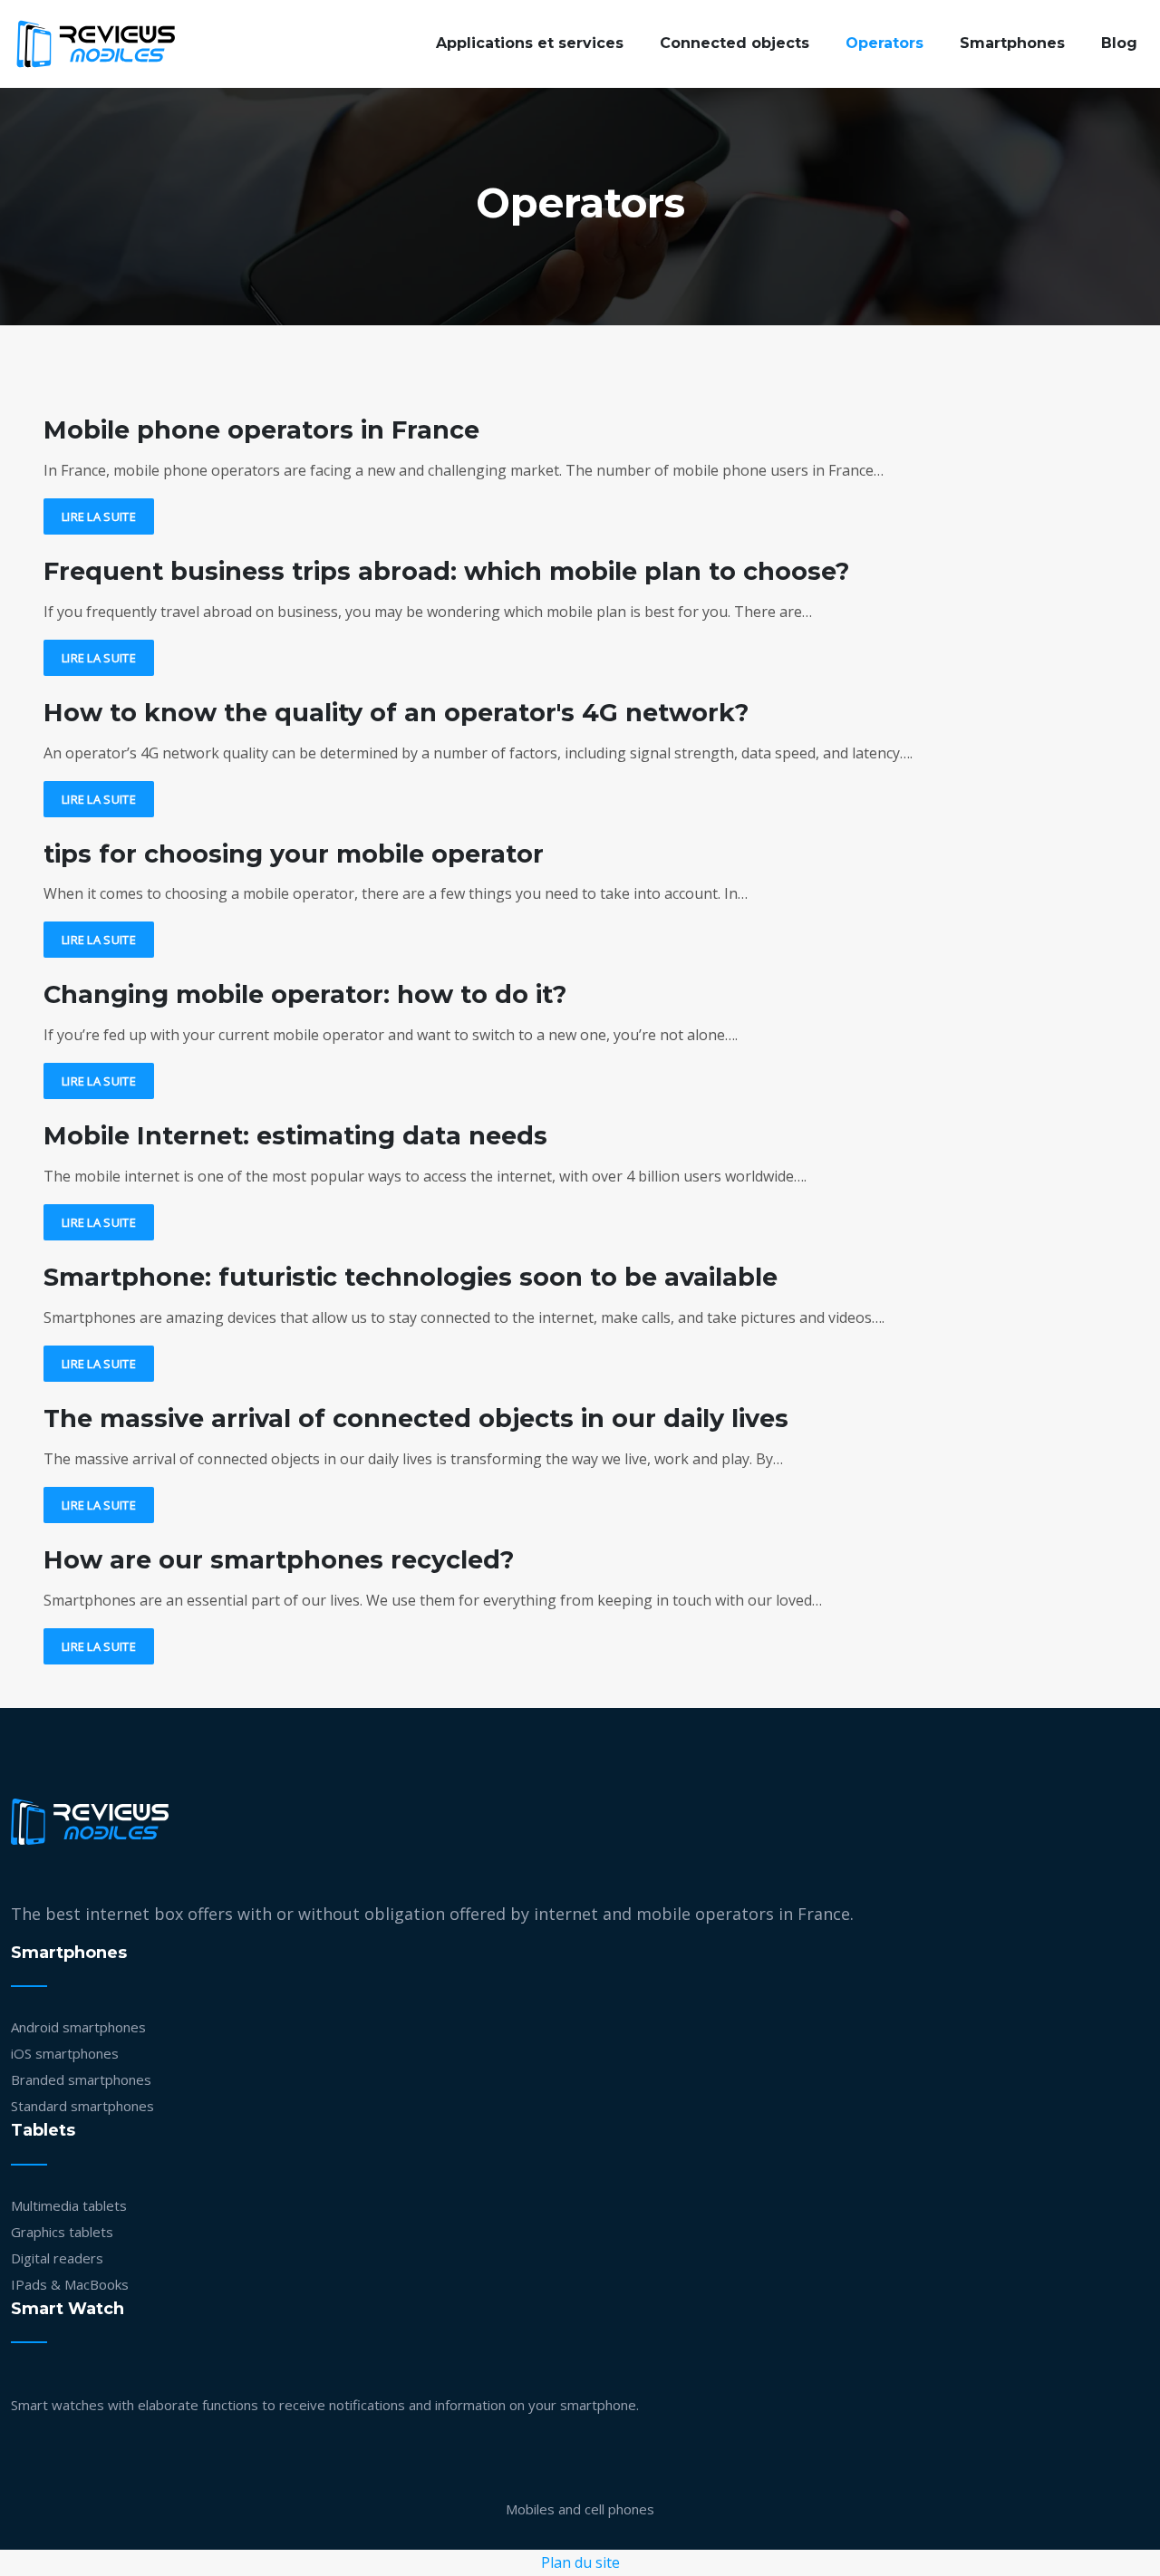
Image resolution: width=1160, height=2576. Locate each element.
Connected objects (735, 43)
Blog (1119, 43)
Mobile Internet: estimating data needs (295, 1136)
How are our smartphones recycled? (279, 1560)
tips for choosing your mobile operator (294, 854)
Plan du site (580, 2562)
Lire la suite (99, 516)
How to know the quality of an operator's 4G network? (396, 713)
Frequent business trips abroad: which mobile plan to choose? (446, 571)
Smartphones (1012, 43)
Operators (884, 43)
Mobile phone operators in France (261, 430)
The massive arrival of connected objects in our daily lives (416, 1418)
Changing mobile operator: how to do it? (305, 994)
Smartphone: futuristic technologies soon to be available (411, 1277)
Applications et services (530, 43)
